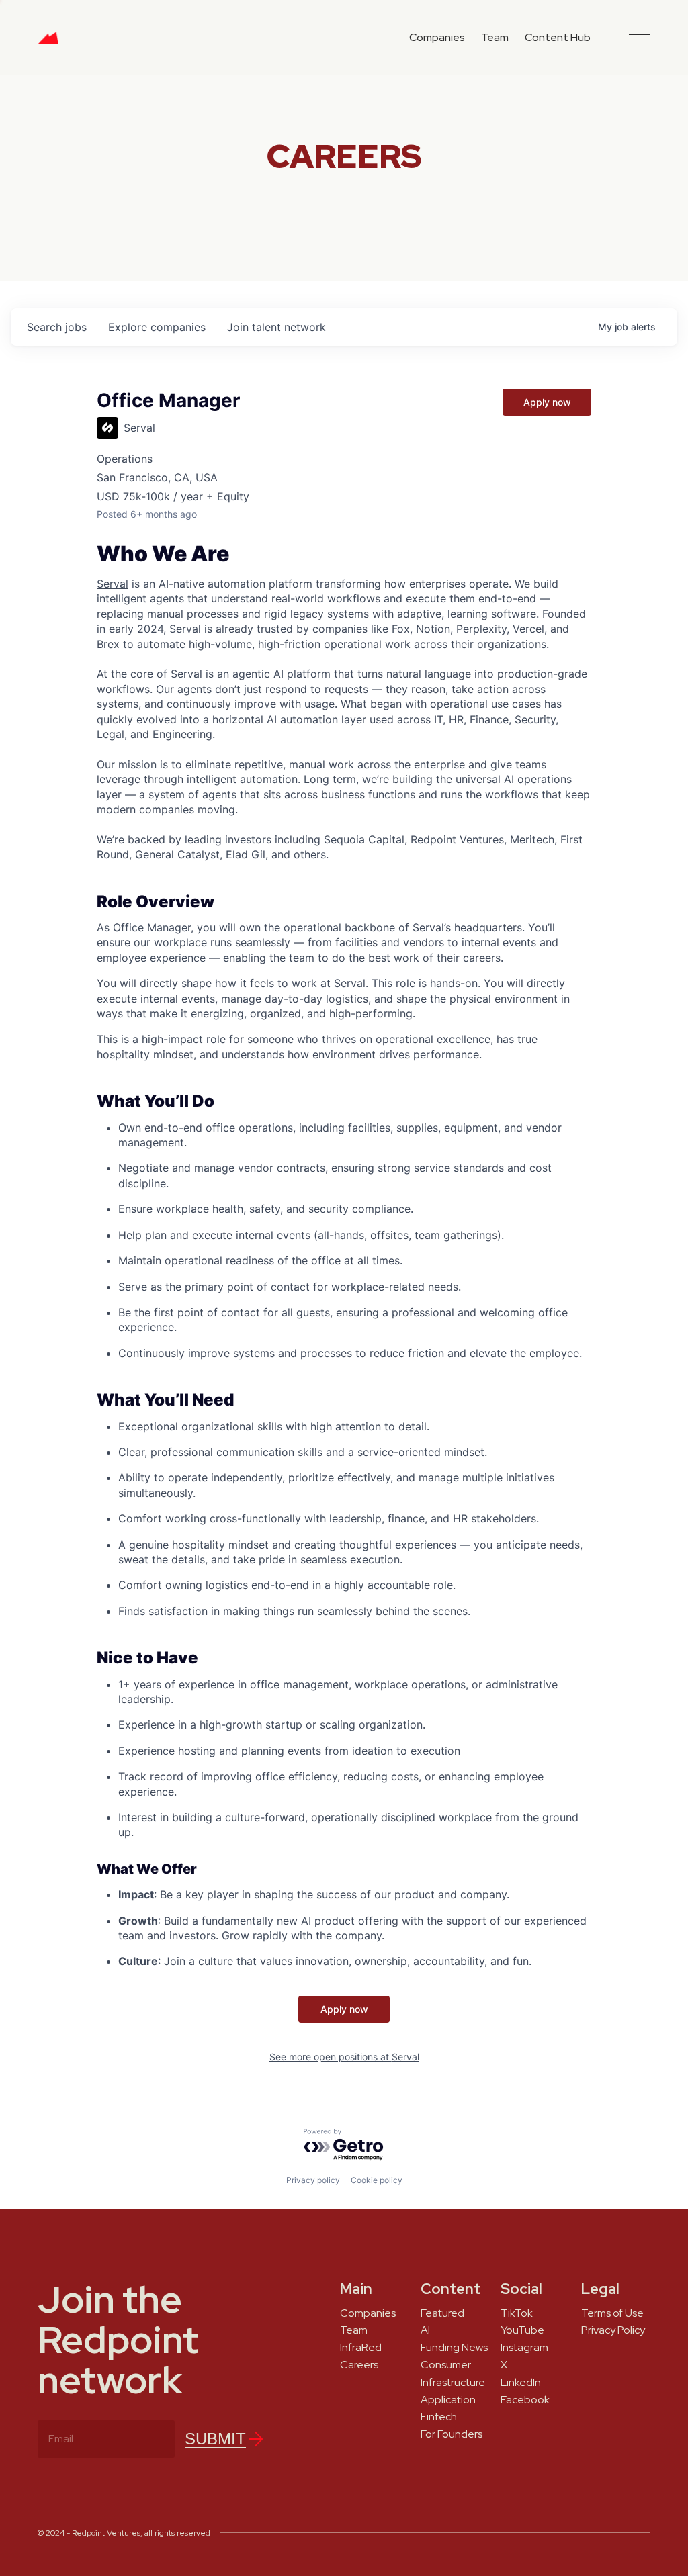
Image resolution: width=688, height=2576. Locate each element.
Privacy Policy (613, 2330)
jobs (57, 327)
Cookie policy (377, 2180)
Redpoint (48, 43)
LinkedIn (521, 2383)
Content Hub (558, 37)
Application (448, 2400)
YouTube (522, 2330)
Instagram (524, 2348)
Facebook (525, 2400)
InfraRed (361, 2348)
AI (425, 2330)
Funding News (454, 2348)
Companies (437, 37)
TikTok (517, 2313)
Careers (359, 2365)
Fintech (439, 2417)
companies (157, 327)
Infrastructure (453, 2383)
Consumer (446, 2365)
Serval (113, 584)
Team (495, 37)
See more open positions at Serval (344, 2057)
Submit (215, 2439)
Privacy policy (313, 2180)
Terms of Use (612, 2313)
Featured (442, 2313)
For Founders (451, 2434)
